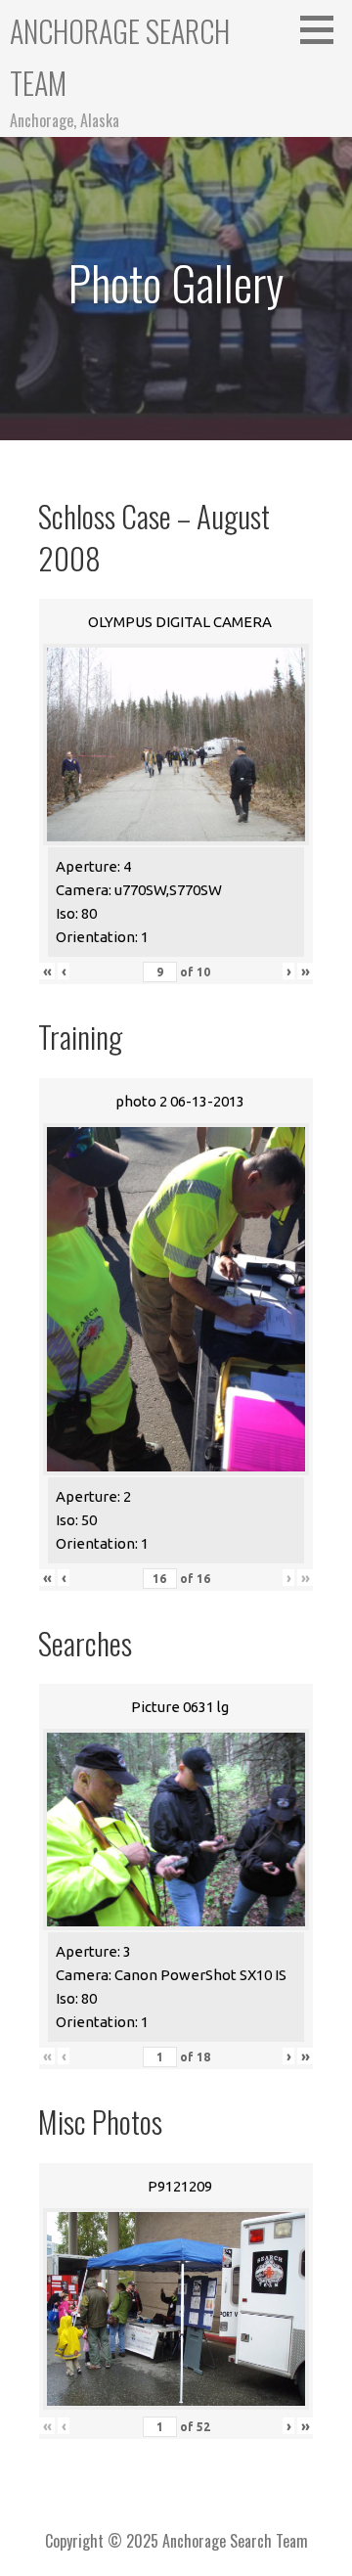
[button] (324, 29)
